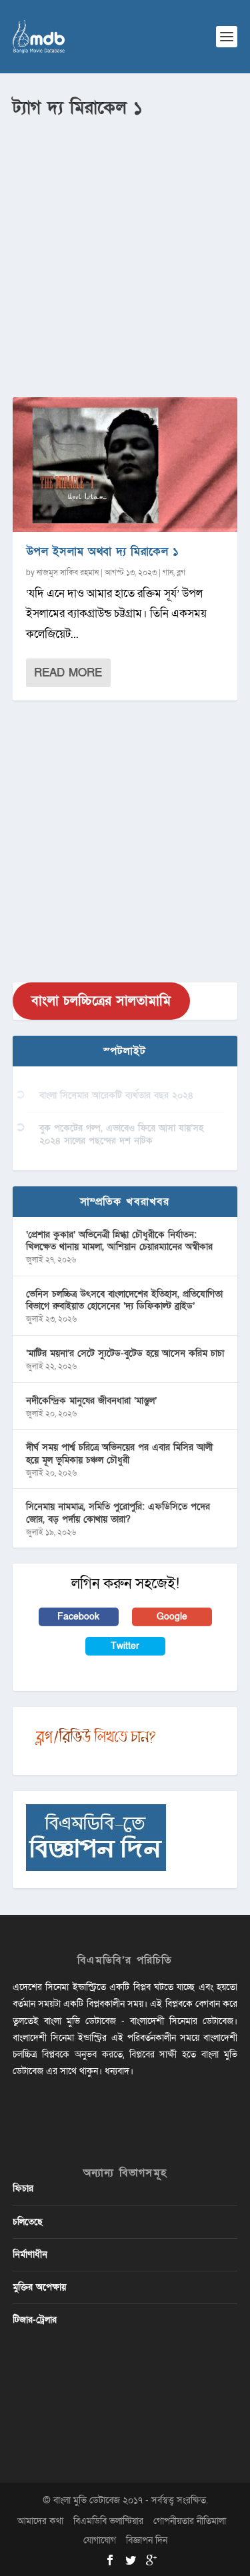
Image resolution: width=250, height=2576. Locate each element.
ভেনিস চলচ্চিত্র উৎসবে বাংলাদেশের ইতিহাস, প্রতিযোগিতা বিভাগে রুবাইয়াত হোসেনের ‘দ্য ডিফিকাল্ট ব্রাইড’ (124, 1300)
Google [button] (172, 1617)
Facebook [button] (78, 1617)
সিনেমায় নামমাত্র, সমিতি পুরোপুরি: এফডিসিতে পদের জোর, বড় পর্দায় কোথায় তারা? (118, 1513)
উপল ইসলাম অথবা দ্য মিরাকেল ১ (103, 552)
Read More (68, 673)
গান (168, 573)
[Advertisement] (125, 252)
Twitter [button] (125, 1646)
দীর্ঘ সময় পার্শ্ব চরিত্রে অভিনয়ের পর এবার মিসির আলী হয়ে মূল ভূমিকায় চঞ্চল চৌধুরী (119, 1453)
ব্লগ (181, 573)
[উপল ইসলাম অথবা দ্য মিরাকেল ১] (125, 465)
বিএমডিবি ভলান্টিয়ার (108, 2521)
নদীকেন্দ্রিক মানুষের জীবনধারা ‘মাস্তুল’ (91, 1401)
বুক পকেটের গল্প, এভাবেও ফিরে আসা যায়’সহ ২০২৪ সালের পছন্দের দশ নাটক (121, 1134)
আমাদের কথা (40, 2521)
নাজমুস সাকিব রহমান (68, 573)
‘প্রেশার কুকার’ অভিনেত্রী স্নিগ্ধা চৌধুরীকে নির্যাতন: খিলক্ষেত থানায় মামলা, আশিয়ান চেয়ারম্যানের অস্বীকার (119, 1241)
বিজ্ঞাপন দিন (147, 2540)
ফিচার (23, 2188)
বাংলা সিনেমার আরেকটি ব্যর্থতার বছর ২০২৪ (116, 1095)
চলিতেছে (28, 2222)
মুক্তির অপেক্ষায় (39, 2287)
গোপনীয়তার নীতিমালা (190, 2521)
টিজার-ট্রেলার (35, 2320)
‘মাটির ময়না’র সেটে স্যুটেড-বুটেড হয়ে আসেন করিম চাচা (125, 1353)
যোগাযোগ (100, 2540)
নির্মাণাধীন (30, 2254)
